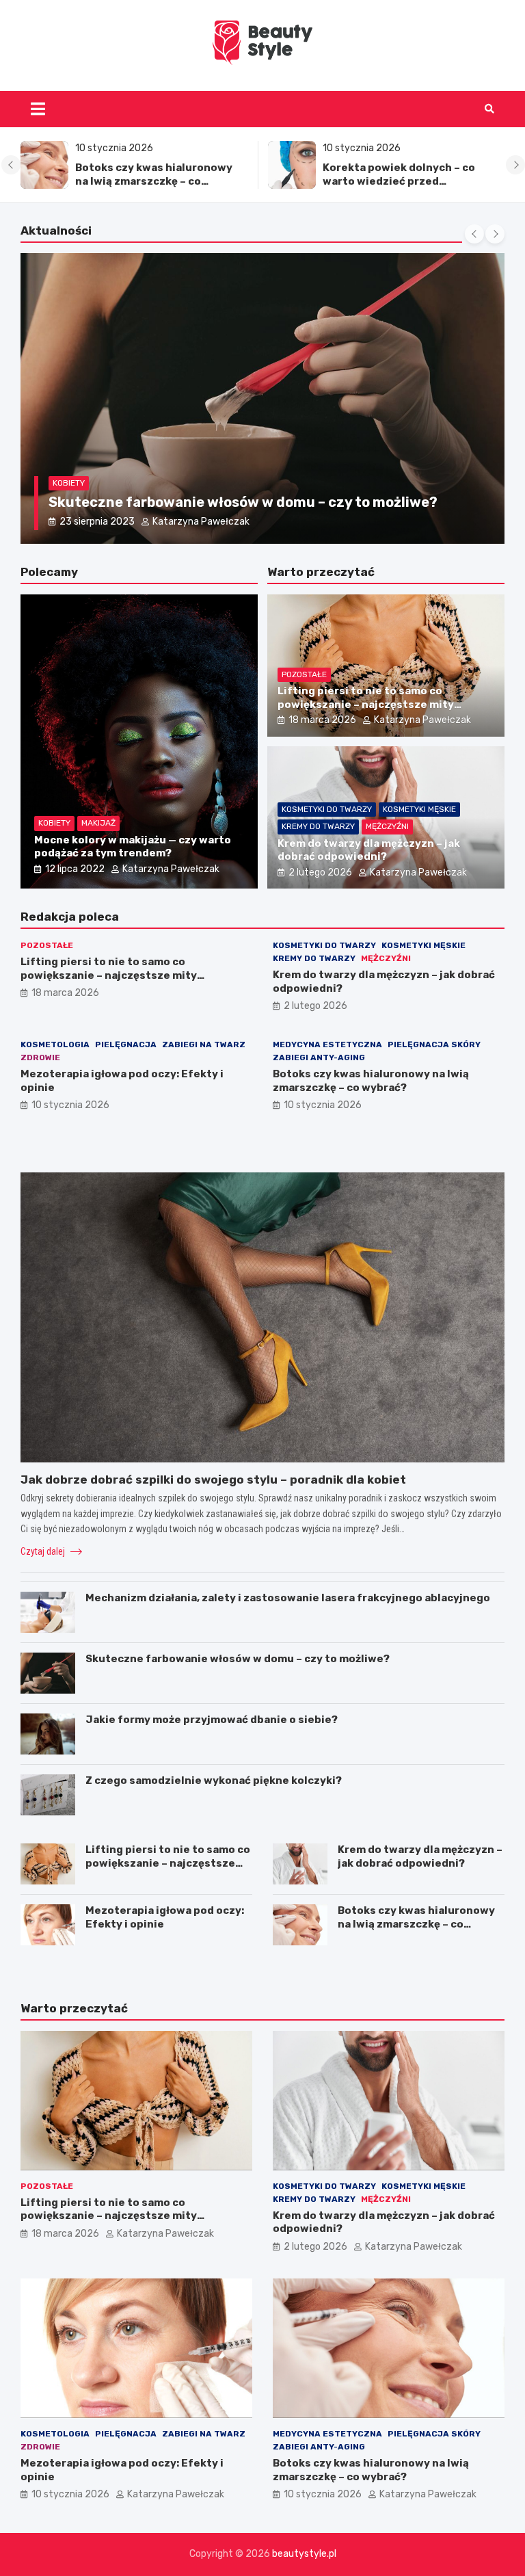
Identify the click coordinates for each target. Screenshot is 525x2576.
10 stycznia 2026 (70, 1105)
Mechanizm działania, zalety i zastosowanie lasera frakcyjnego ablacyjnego (288, 1598)
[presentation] (11, 165)
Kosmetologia (55, 1044)
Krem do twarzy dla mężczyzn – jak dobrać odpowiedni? (369, 850)
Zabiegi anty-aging (319, 1057)
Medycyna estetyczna (327, 1044)
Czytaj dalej (44, 1551)
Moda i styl (120, 483)
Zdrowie (40, 1057)
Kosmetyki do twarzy (327, 809)
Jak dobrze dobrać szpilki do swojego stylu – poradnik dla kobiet (267, 502)
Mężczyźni (387, 826)
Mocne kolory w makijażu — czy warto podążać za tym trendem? (133, 847)
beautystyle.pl (304, 2554)
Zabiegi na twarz (204, 1044)
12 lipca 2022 (75, 869)
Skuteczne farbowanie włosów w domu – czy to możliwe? (238, 1659)
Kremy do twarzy (318, 826)
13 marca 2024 (93, 522)
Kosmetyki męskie (419, 809)
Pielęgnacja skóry (434, 1044)
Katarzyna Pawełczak (193, 522)
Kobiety (69, 483)
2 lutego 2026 (320, 872)
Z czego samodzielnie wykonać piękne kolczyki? (214, 1780)
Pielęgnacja (126, 1044)
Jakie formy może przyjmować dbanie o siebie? (212, 1720)
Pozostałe (304, 674)
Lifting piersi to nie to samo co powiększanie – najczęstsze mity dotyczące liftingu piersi (366, 704)
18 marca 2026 (322, 720)
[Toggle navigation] (38, 109)
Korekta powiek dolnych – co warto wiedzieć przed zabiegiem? (399, 181)
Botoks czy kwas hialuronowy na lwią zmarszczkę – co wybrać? (154, 181)
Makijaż (98, 823)
